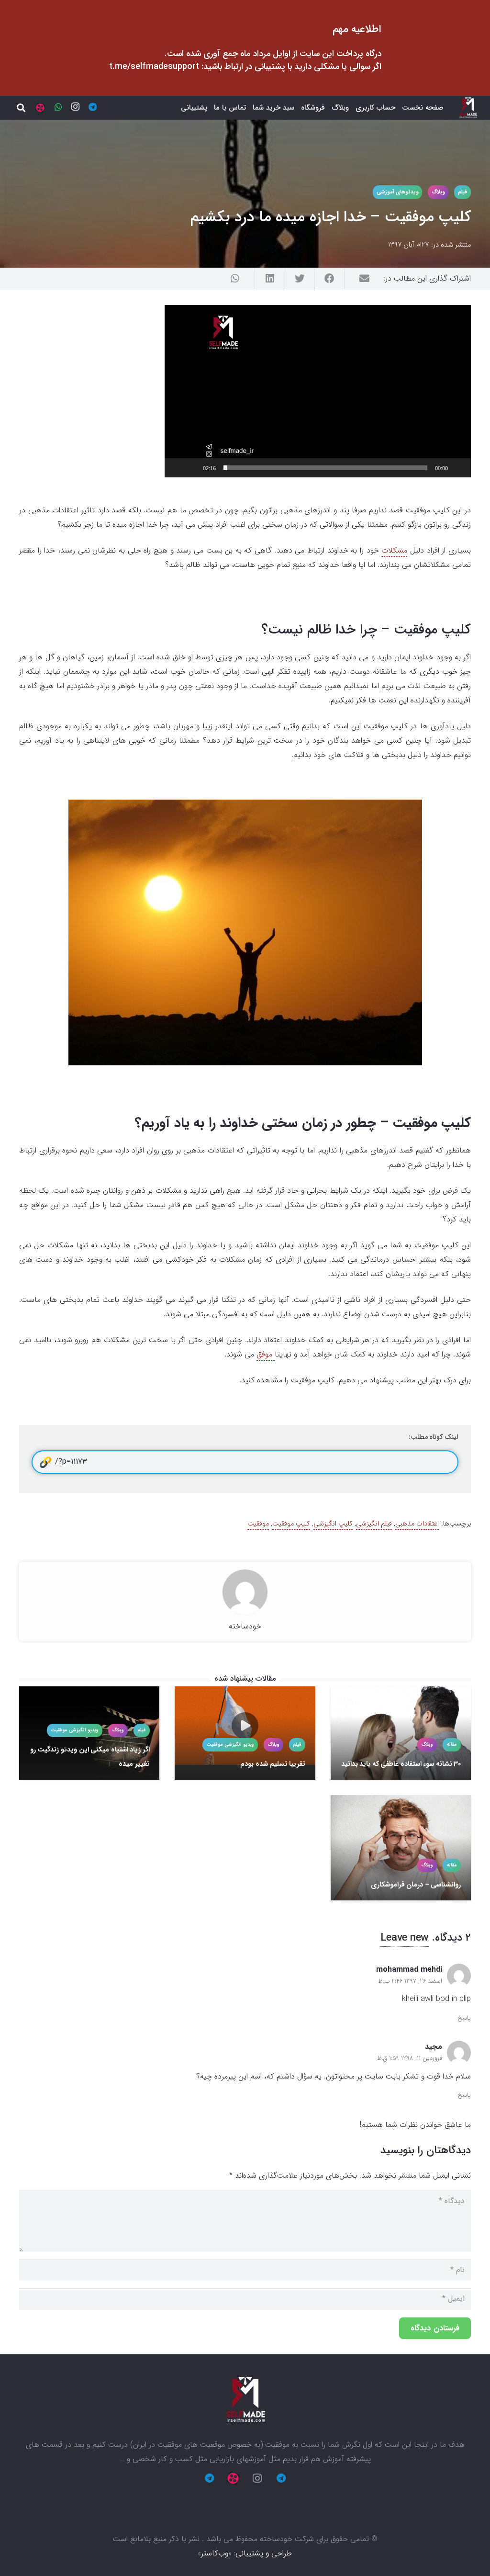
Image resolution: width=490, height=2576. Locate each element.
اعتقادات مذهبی (417, 1524)
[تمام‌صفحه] (177, 468)
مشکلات (394, 550)
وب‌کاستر (215, 2553)
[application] (318, 391)
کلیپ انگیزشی (333, 1524)
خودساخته (245, 1626)
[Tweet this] (300, 279)
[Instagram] (76, 107)
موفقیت (258, 1524)
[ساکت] (192, 468)
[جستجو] (21, 108)
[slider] (325, 468)
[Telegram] (93, 107)
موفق (266, 1354)
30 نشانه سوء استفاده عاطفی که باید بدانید (401, 1764)
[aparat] (40, 108)
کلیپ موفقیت (291, 1524)
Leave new (405, 1938)
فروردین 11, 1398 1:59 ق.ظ (410, 2058)
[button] (318, 391)
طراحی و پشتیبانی (264, 2553)
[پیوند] (468, 108)
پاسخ (464, 2018)
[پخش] (458, 468)
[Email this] (359, 279)
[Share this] (329, 279)
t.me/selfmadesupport (154, 67)
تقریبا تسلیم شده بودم (273, 1764)
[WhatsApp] (58, 107)
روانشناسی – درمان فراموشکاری (416, 1885)
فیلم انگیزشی (374, 1524)
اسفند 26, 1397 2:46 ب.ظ (410, 1981)
